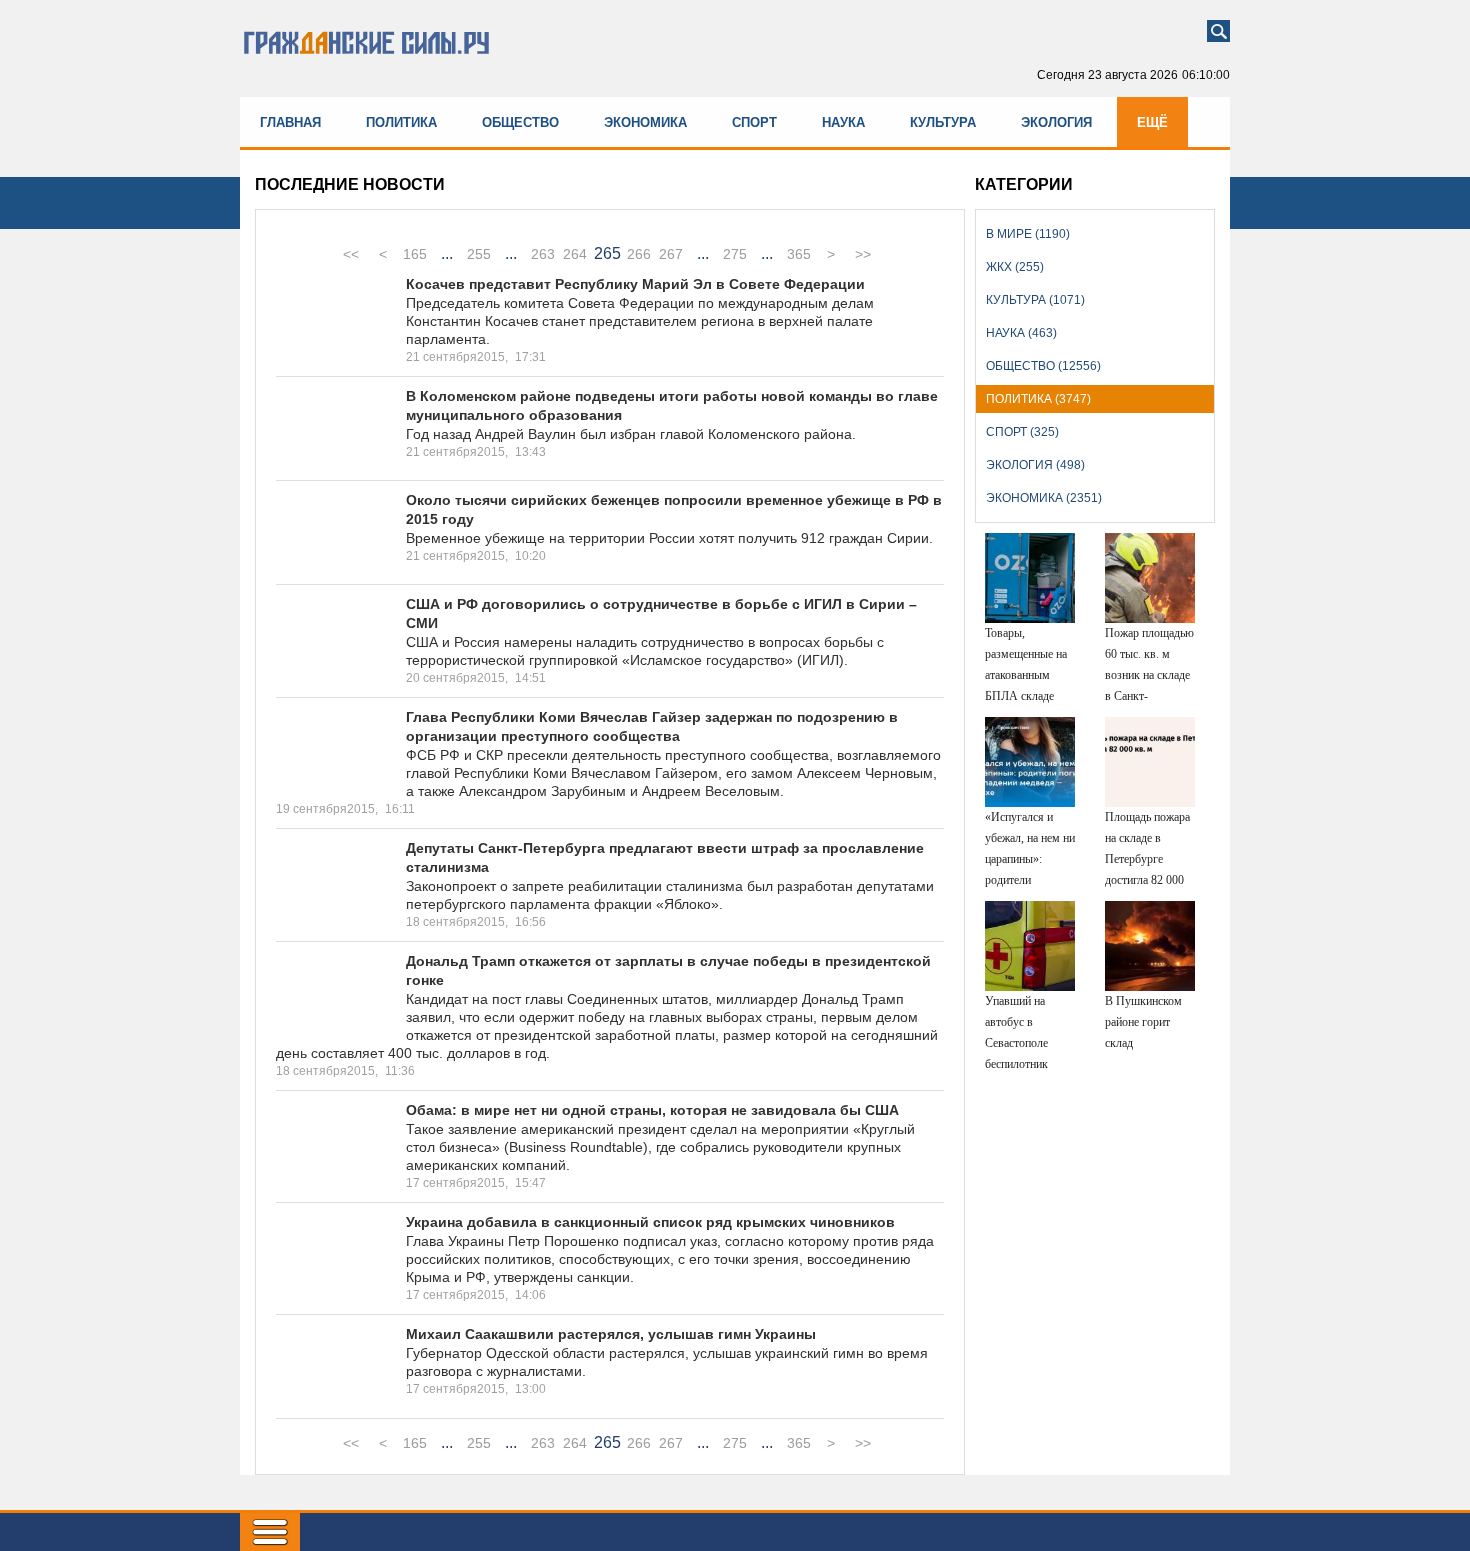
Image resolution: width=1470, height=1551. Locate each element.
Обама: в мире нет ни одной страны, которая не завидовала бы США (652, 1110)
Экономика (645, 122)
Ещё (1152, 122)
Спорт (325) (1022, 432)
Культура (943, 122)
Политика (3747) (1038, 399)
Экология (1056, 122)
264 (575, 254)
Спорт (754, 122)
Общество (520, 122)
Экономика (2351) (1044, 498)
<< (351, 254)
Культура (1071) (1035, 300)
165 (415, 254)
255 (479, 254)
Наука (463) (1021, 333)
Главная (290, 122)
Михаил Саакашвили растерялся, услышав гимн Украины (611, 1334)
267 (671, 254)
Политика (401, 122)
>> (863, 254)
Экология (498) (1035, 465)
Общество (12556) (1043, 366)
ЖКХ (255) (1015, 267)
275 (735, 254)
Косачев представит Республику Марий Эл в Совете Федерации (635, 284)
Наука (843, 122)
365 (799, 254)
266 (639, 254)
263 (543, 254)
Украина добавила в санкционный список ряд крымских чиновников (650, 1222)
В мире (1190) (1028, 234)
